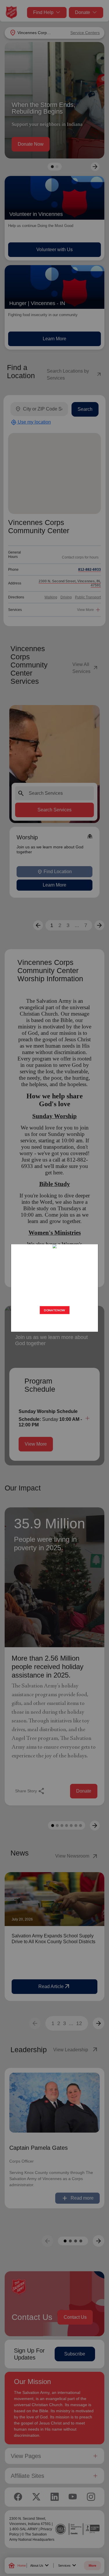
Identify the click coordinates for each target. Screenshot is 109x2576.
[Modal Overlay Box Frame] (54, 1288)
